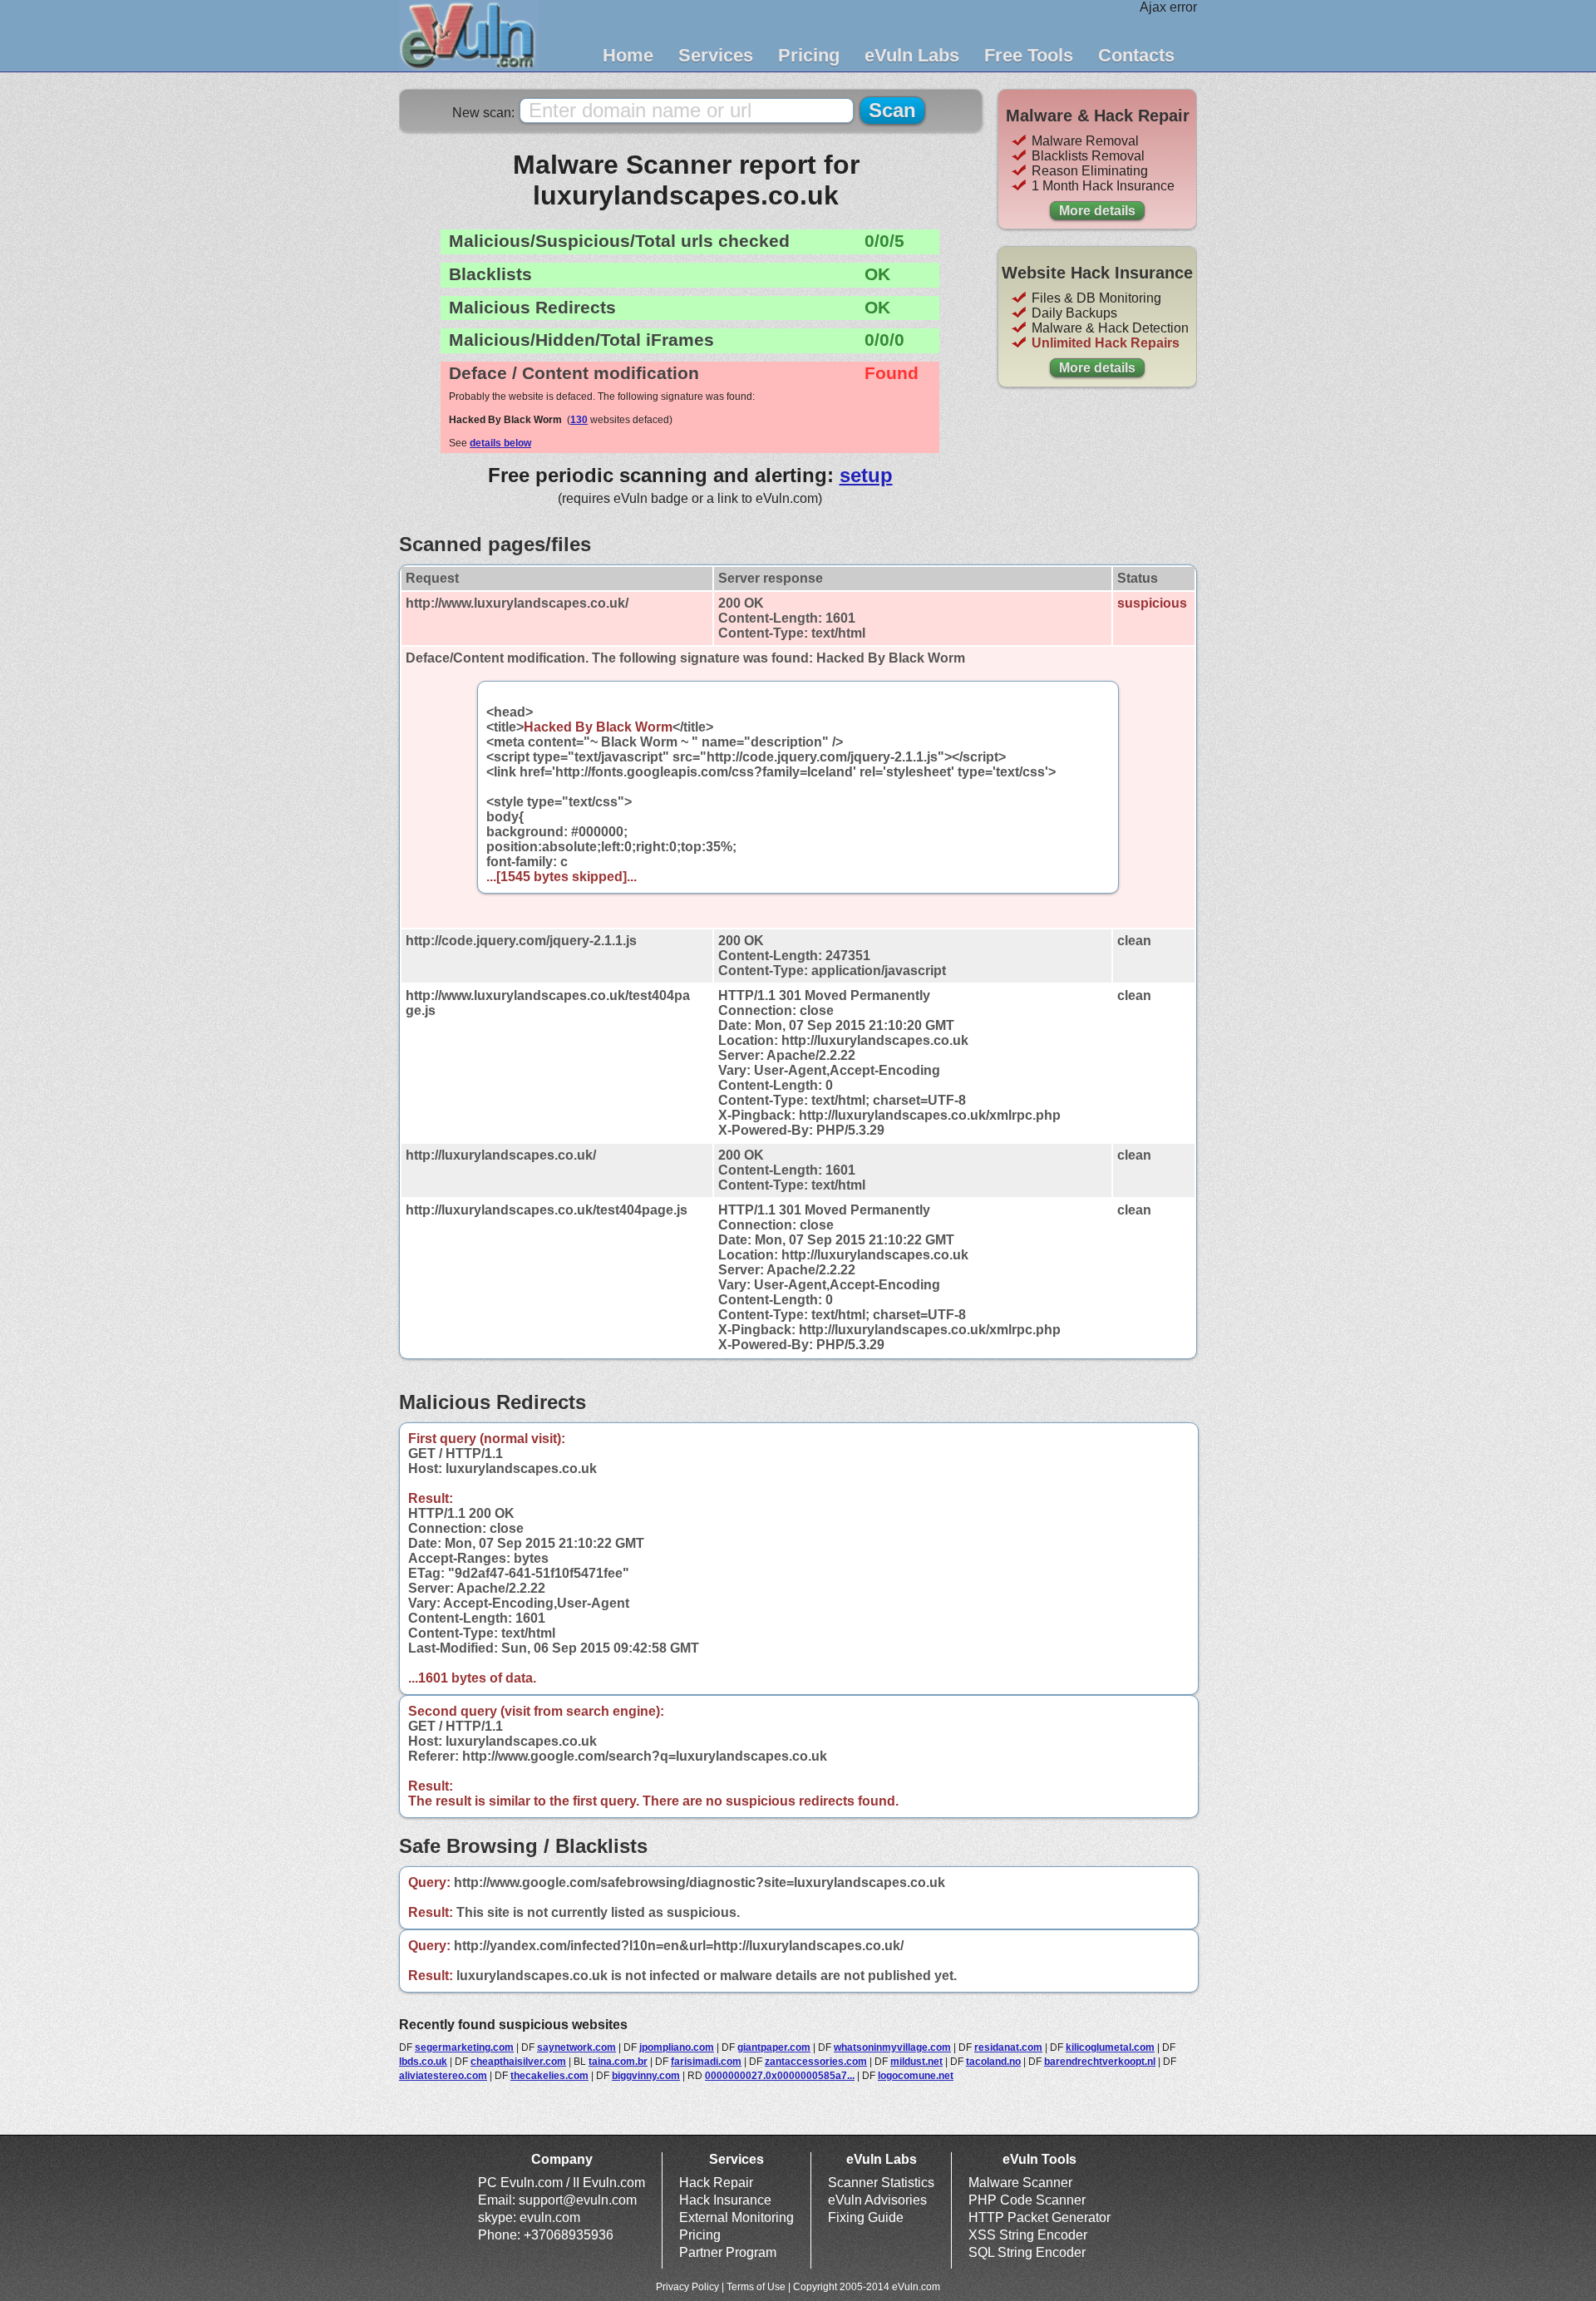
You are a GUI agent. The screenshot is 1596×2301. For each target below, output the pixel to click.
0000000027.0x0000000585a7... (780, 2076)
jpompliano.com (677, 2047)
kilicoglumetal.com (1110, 2047)
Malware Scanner (1020, 2183)
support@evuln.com (578, 2200)
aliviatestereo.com (443, 2076)
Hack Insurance (725, 2200)
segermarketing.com (464, 2047)
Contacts (1136, 55)
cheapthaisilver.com (518, 2062)
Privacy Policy (687, 2287)
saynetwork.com (576, 2047)
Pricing (809, 55)
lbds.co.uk (423, 2062)
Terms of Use (756, 2287)
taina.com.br (618, 2062)
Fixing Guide (866, 2217)
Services (716, 55)
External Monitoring (736, 2217)
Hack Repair (716, 2183)
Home (628, 55)
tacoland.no (993, 2062)
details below (500, 443)
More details (1097, 211)
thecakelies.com (549, 2076)
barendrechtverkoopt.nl (1100, 2062)
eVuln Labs (912, 55)
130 (579, 420)
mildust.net (916, 2062)
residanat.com (1008, 2047)
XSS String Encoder (1028, 2235)
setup (866, 475)
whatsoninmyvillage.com (892, 2047)
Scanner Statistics (881, 2183)
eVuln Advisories (877, 2200)
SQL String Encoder (1027, 2252)
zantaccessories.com (816, 2062)
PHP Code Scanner (1027, 2200)
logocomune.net (916, 2076)
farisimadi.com (706, 2062)
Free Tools (1029, 55)
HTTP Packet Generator (1039, 2217)
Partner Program (728, 2252)
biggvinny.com (646, 2076)
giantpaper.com (774, 2047)
